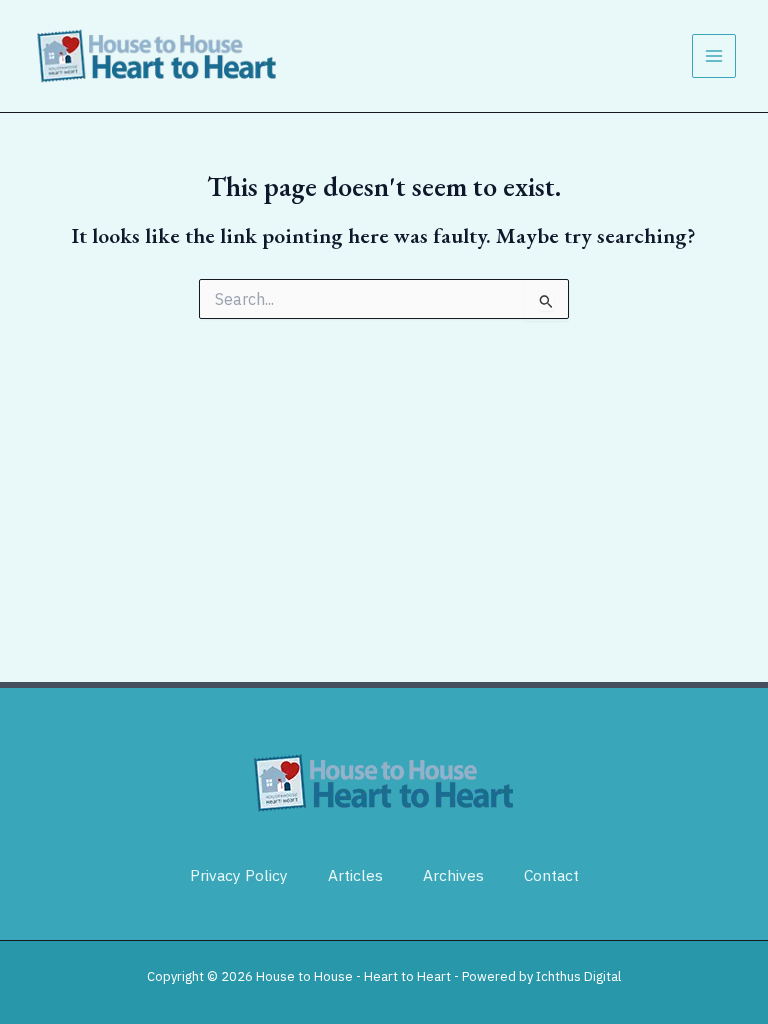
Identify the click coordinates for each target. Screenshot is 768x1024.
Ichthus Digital (578, 976)
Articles (355, 875)
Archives (453, 875)
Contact (551, 875)
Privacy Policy (239, 875)
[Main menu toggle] (714, 56)
